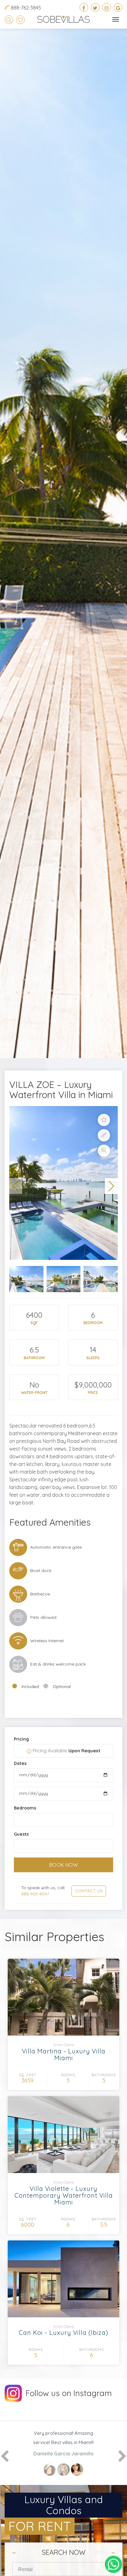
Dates (20, 1763)
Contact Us (89, 1891)
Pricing (21, 1739)
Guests (21, 1834)
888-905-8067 (35, 1894)
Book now (64, 1865)
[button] (16, 1186)
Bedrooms (25, 1808)
